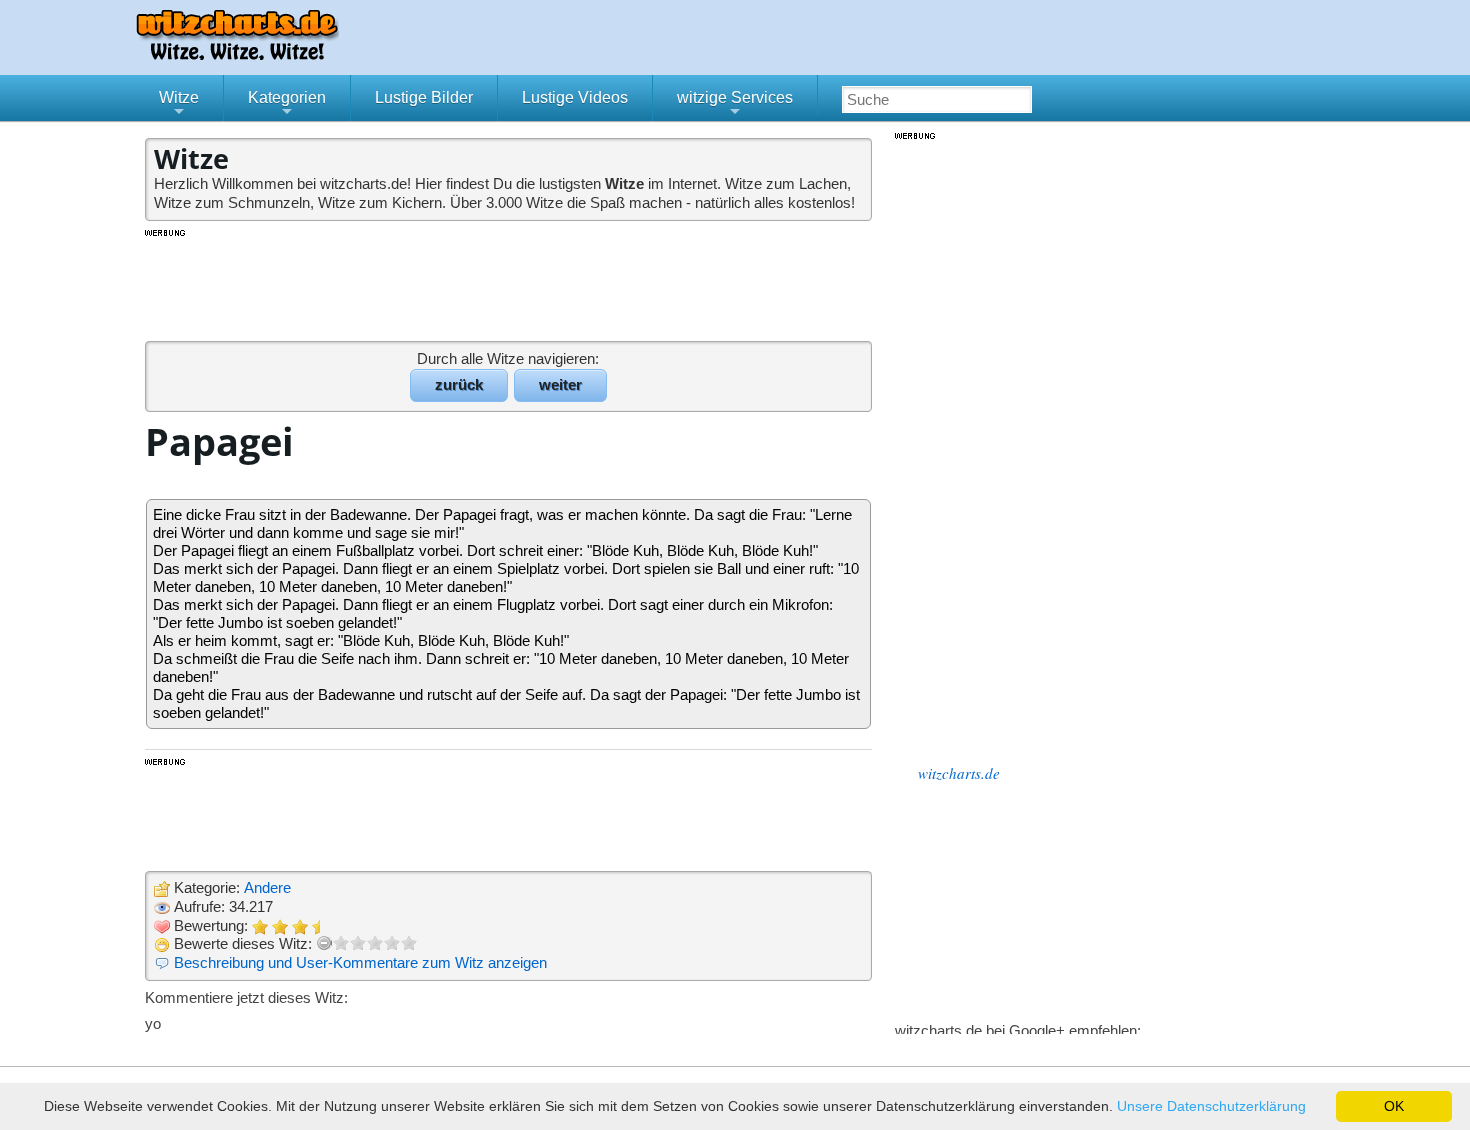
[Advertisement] (510, 284)
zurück (459, 384)
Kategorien (287, 105)
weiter (560, 384)
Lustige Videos (575, 97)
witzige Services (735, 105)
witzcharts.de (959, 773)
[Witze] (237, 54)
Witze (179, 105)
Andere (267, 887)
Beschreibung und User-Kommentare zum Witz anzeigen (360, 962)
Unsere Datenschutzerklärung (1211, 1106)
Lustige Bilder (424, 97)
